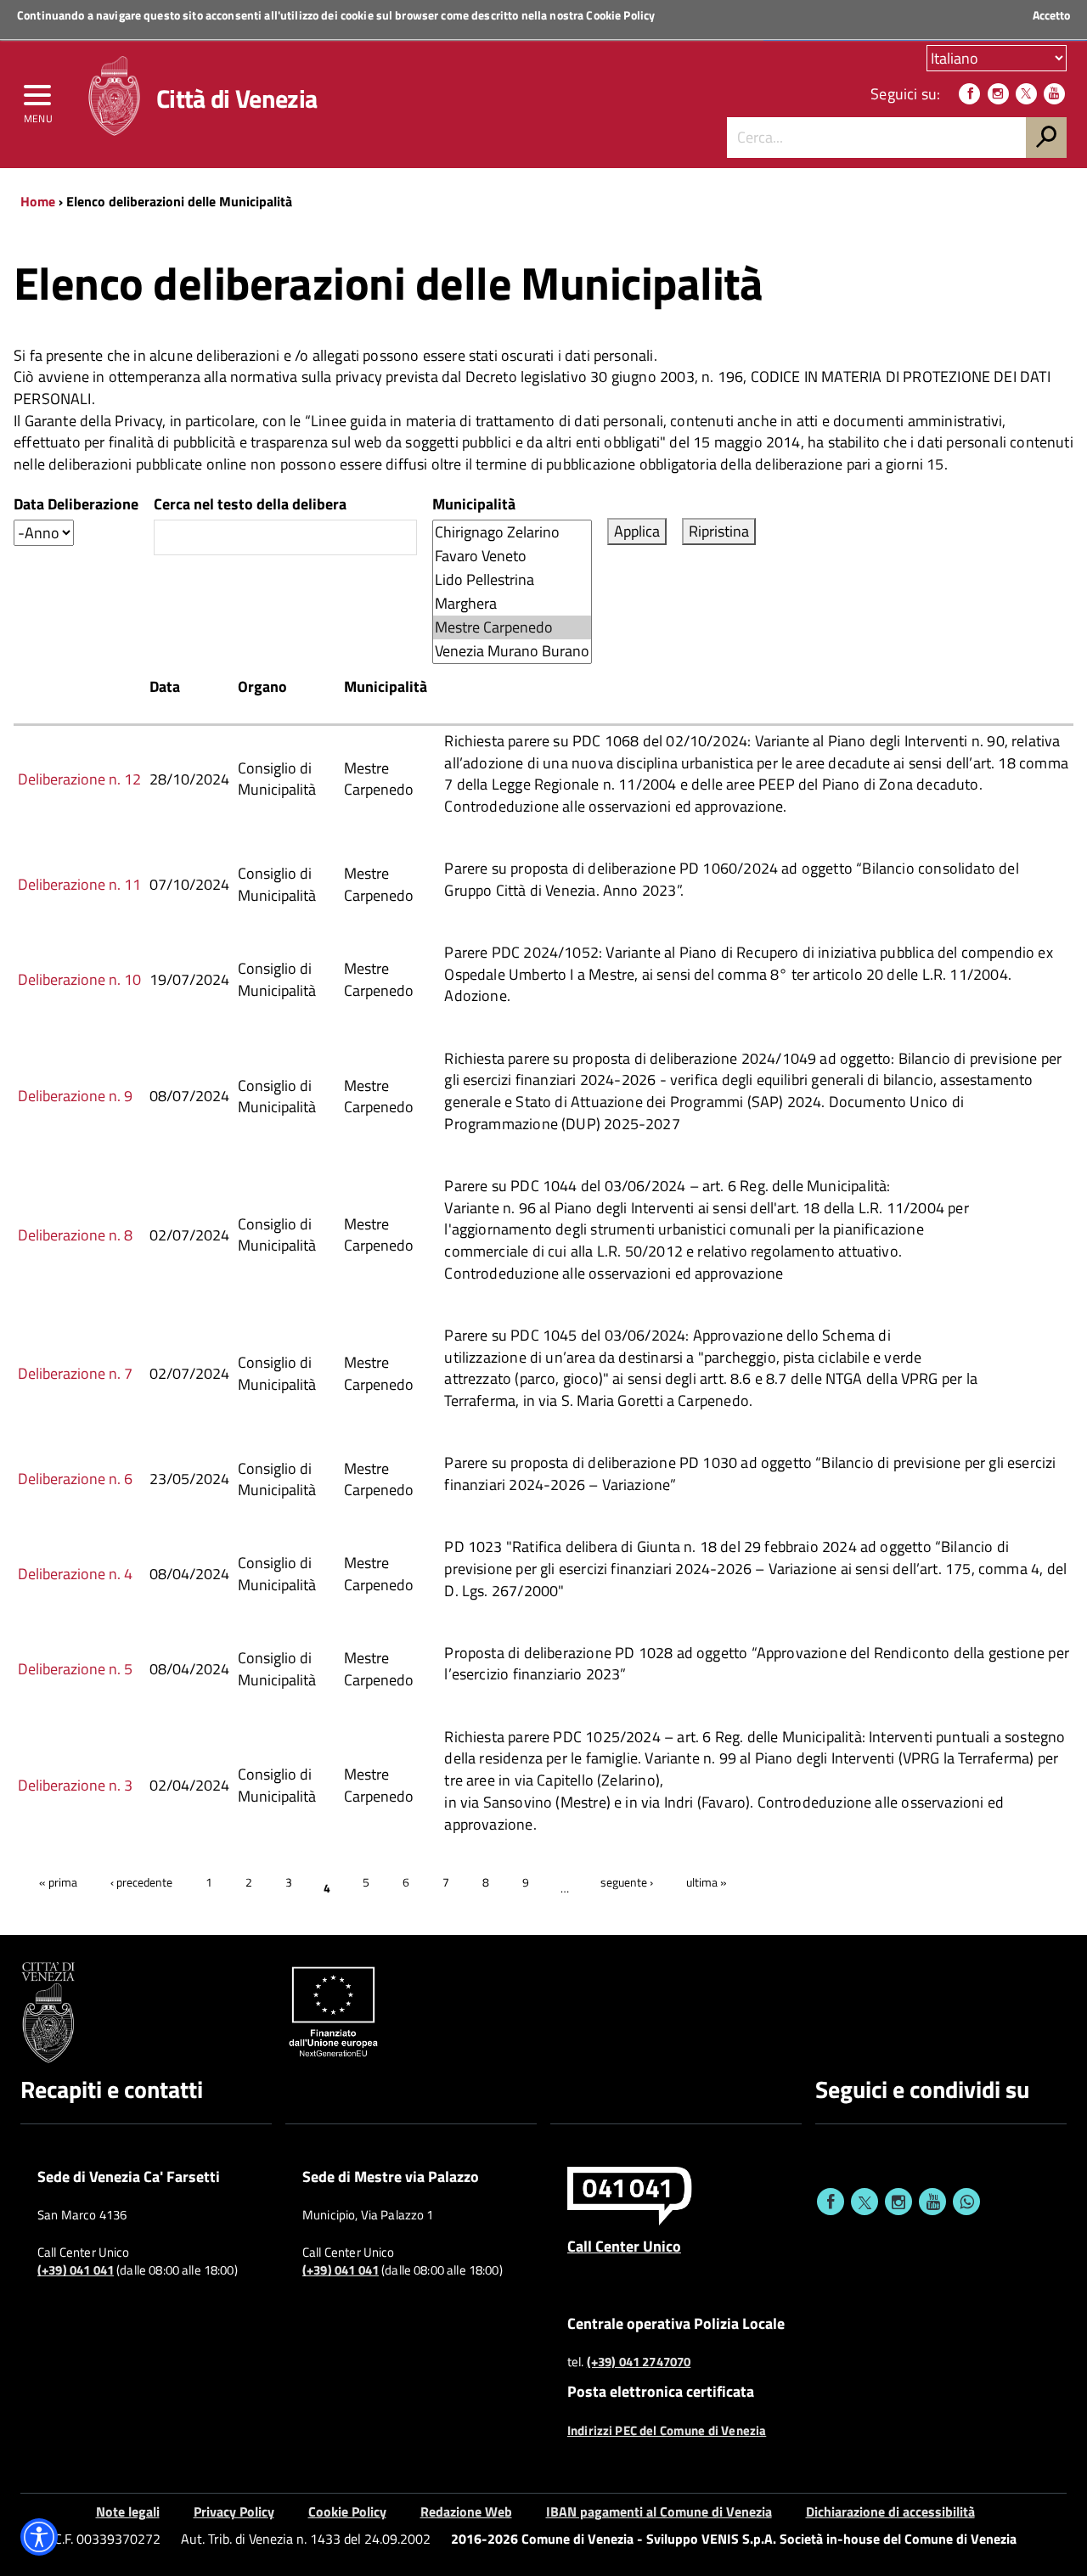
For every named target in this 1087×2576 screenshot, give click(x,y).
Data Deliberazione (76, 504)
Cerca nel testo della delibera (250, 504)
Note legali (128, 2511)
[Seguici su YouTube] (1054, 94)
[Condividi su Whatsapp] (966, 2202)
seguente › (627, 1882)
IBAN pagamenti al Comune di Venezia (659, 2511)
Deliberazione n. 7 (75, 1373)
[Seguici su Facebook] (969, 94)
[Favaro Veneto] (512, 556)
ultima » (707, 1882)
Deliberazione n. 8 (75, 1235)
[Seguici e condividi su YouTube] (932, 2202)
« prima (58, 1882)
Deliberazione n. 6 (75, 1479)
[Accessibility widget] (39, 2537)
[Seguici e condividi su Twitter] (865, 2202)
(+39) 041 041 (76, 2270)
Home (38, 201)
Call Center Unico (624, 2246)
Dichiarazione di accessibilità (890, 2511)
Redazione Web (466, 2511)
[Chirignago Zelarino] (512, 532)
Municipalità (474, 504)
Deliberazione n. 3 (75, 1785)
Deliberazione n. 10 (79, 979)
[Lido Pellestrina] (512, 580)
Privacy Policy (234, 2511)
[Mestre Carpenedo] (512, 627)
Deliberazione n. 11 (79, 884)
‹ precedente (141, 1882)
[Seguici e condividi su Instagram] (898, 2202)
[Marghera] (512, 604)
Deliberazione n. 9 (75, 1096)
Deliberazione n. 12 (79, 779)
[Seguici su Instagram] (998, 94)
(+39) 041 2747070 (639, 2362)
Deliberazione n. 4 (75, 1574)
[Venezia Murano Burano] (512, 651)
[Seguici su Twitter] (1026, 94)
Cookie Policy (620, 15)
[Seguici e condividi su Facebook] (831, 2202)
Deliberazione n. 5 (75, 1669)
